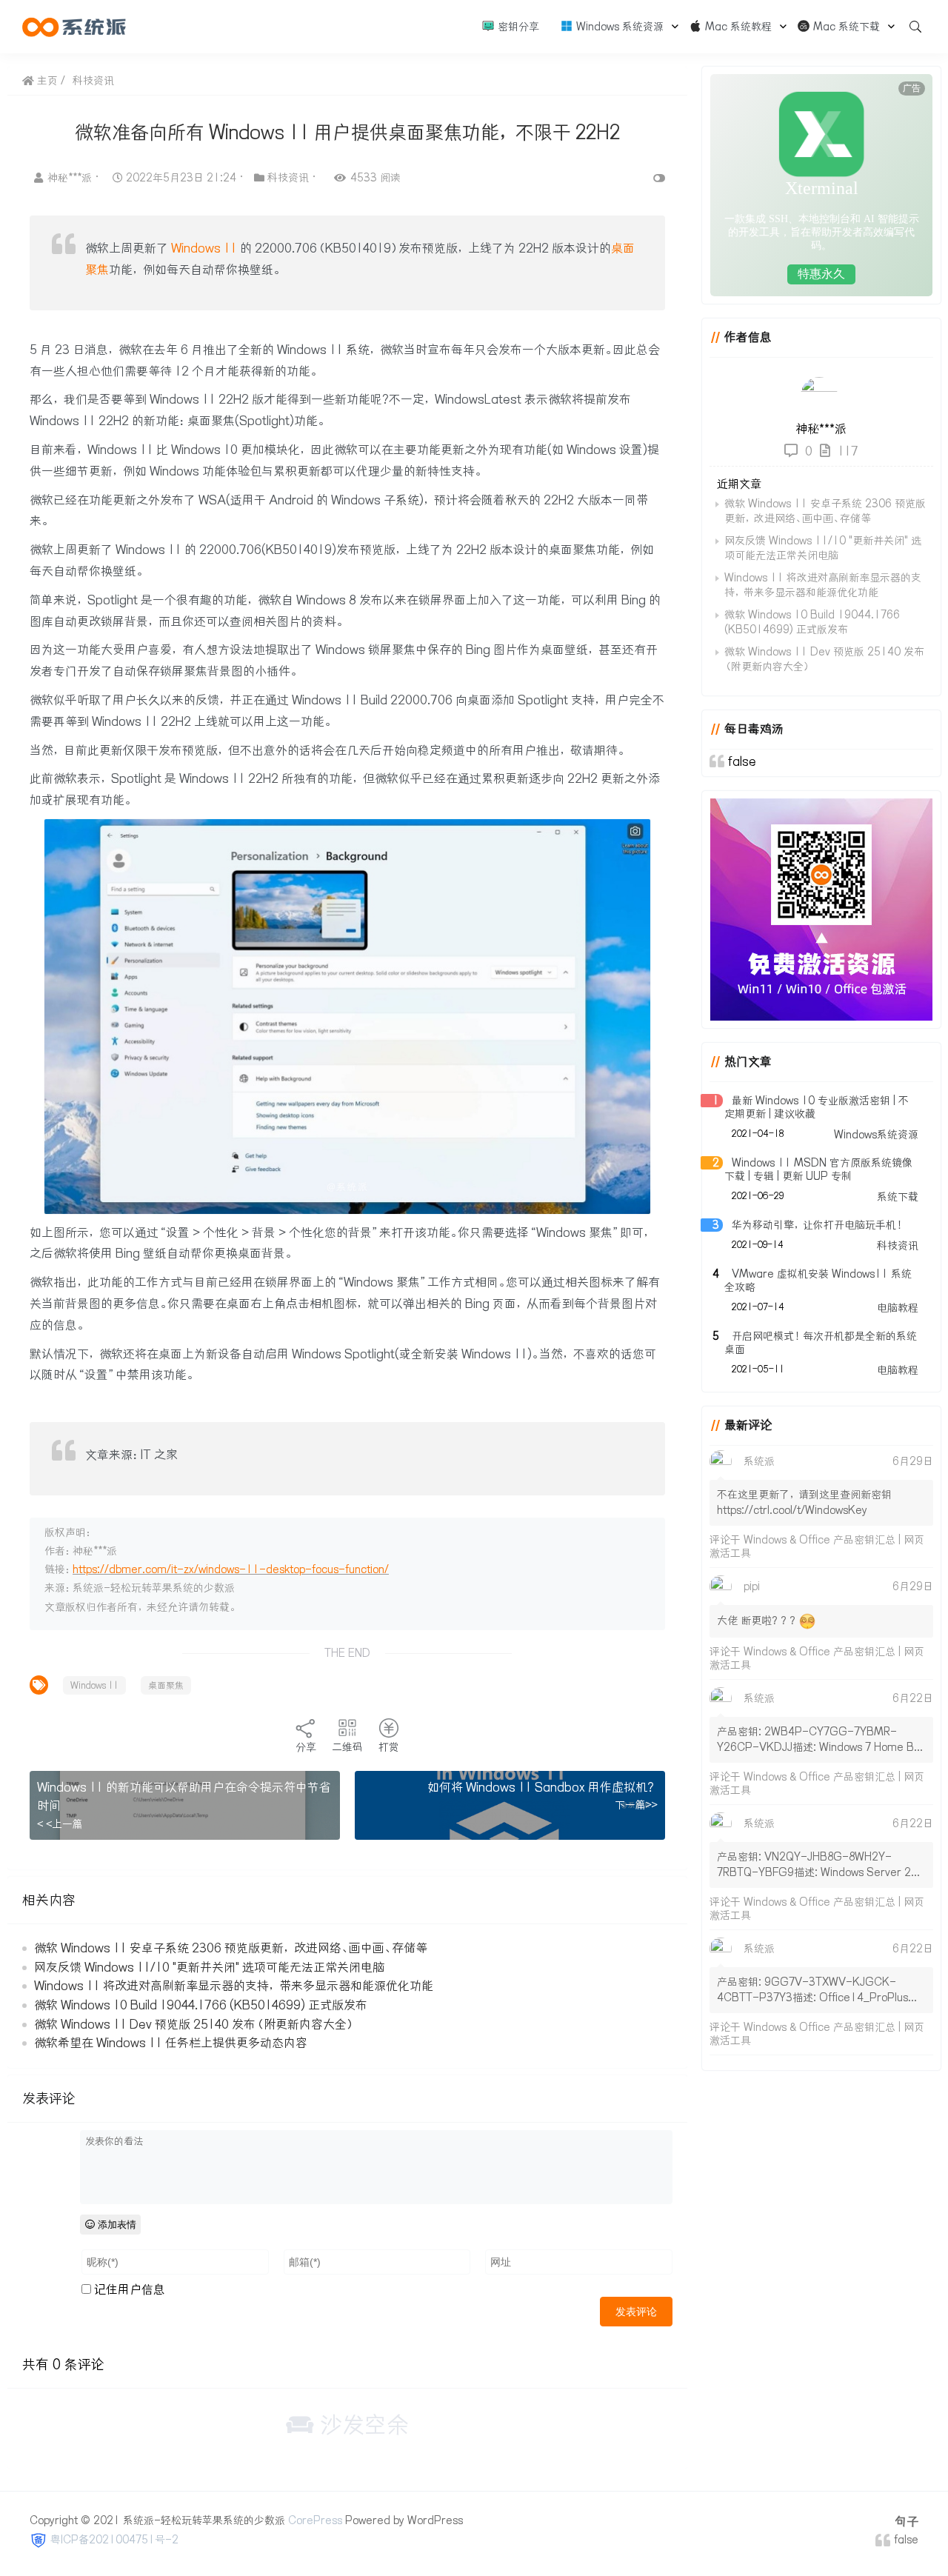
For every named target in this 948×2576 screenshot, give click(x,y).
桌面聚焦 (166, 1685)
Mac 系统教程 (737, 27)
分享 (306, 1747)
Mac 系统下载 (845, 27)
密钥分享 (517, 27)
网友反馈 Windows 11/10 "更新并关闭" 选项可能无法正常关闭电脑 (209, 1967)
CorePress (315, 2520)
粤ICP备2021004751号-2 (114, 2540)
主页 (46, 81)
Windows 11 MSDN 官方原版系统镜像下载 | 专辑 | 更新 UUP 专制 (818, 1169)
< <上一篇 (60, 1824)
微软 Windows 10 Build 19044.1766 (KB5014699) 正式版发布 (201, 2005)
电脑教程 (898, 1308)
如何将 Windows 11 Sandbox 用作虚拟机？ (543, 1787)
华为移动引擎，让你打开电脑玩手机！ (818, 1225)
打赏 (389, 1747)
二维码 (347, 1747)
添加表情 (116, 2225)
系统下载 (898, 1197)
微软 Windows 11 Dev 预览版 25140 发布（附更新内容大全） (194, 2024)
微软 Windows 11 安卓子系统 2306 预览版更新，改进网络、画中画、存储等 (231, 1948)
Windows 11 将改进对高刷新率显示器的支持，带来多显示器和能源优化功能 (234, 1986)
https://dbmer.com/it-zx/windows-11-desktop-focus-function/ (231, 1569)
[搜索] (910, 27)
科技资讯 (93, 81)
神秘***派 (71, 178)
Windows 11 (204, 248)
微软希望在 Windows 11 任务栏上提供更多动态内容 (171, 2043)
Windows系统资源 (876, 1135)
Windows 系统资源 (618, 27)
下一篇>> (636, 1805)
